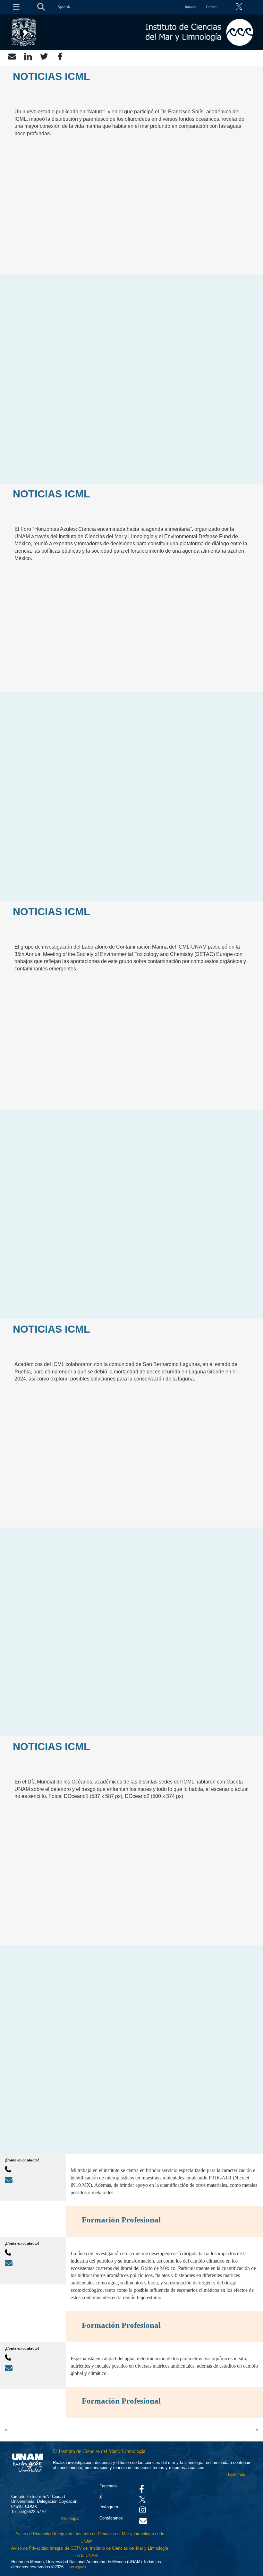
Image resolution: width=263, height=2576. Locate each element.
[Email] (12, 56)
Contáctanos (111, 2518)
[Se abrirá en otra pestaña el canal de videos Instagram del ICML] (143, 2511)
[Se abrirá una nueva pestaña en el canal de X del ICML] (241, 7)
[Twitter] (44, 56)
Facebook (109, 2486)
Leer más (237, 2474)
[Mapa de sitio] (14, 7)
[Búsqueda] (41, 7)
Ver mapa (70, 2518)
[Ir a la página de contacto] (143, 2523)
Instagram (109, 2507)
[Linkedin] (28, 56)
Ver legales (77, 2567)
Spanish (64, 7)
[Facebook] (60, 56)
